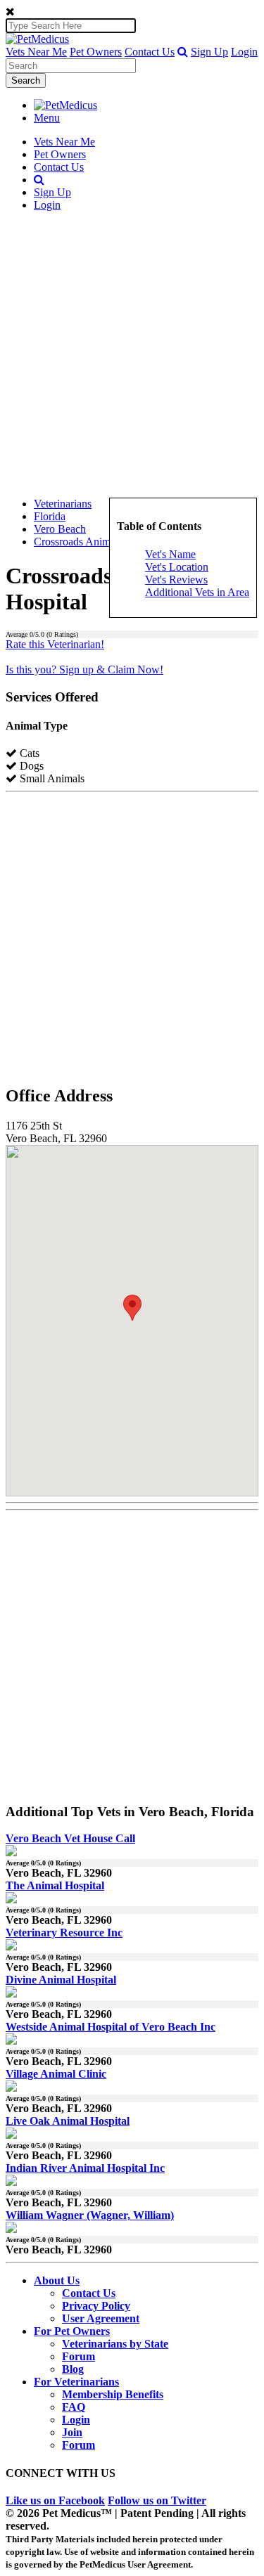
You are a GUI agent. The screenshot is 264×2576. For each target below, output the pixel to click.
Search (26, 80)
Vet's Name (170, 554)
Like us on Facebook (55, 2500)
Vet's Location (177, 567)
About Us (57, 2280)
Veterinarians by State (115, 2344)
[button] (183, 52)
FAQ (74, 2407)
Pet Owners (96, 52)
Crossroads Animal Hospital (96, 542)
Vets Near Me (36, 52)
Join (72, 2432)
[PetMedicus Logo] (65, 105)
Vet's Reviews (176, 580)
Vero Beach (60, 529)
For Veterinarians (76, 2382)
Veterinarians (63, 504)
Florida (50, 516)
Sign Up (209, 52)
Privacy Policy (96, 2306)
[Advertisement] (132, 355)
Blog (73, 2369)
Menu (47, 118)
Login (244, 52)
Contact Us (150, 52)
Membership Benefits (113, 2394)
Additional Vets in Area (197, 592)
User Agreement (101, 2318)
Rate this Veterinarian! (55, 644)
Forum (78, 2356)
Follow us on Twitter (157, 2500)
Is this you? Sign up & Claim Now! (84, 669)
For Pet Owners (72, 2331)
